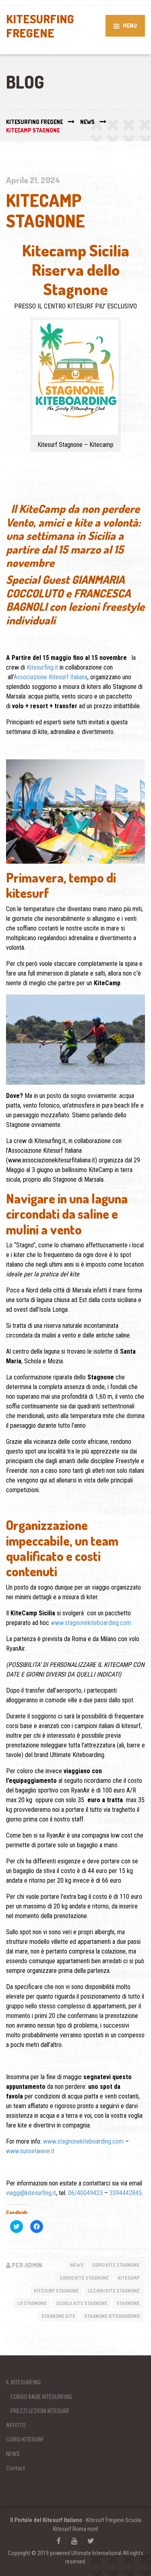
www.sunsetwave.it (30, 2151)
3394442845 (126, 2192)
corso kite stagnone (84, 2277)
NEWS (77, 2265)
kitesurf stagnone (56, 2290)
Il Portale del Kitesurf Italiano (46, 2520)
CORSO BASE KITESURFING (41, 2396)
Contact (16, 2468)
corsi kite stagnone (116, 2265)
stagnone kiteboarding (112, 2316)
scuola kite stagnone (82, 2303)
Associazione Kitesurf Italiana (51, 677)
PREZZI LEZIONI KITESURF (40, 2411)
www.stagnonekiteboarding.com (91, 1622)
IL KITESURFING (23, 2382)
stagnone (128, 2303)
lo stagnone (32, 2303)
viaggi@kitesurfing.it (31, 2192)
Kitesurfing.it (42, 667)
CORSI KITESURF (25, 2439)
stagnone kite (58, 2316)
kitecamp (129, 2277)
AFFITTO (16, 2425)
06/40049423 (85, 2192)
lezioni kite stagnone (114, 2290)
